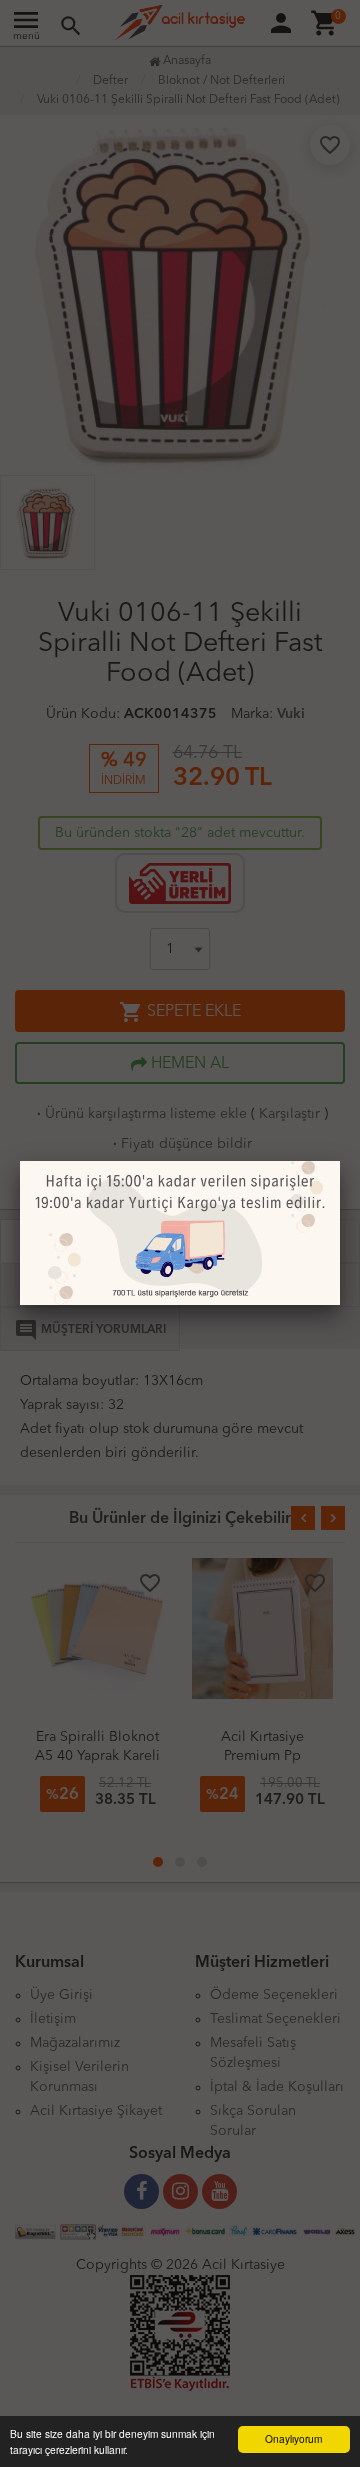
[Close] (340, 1161)
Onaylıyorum (293, 2438)
